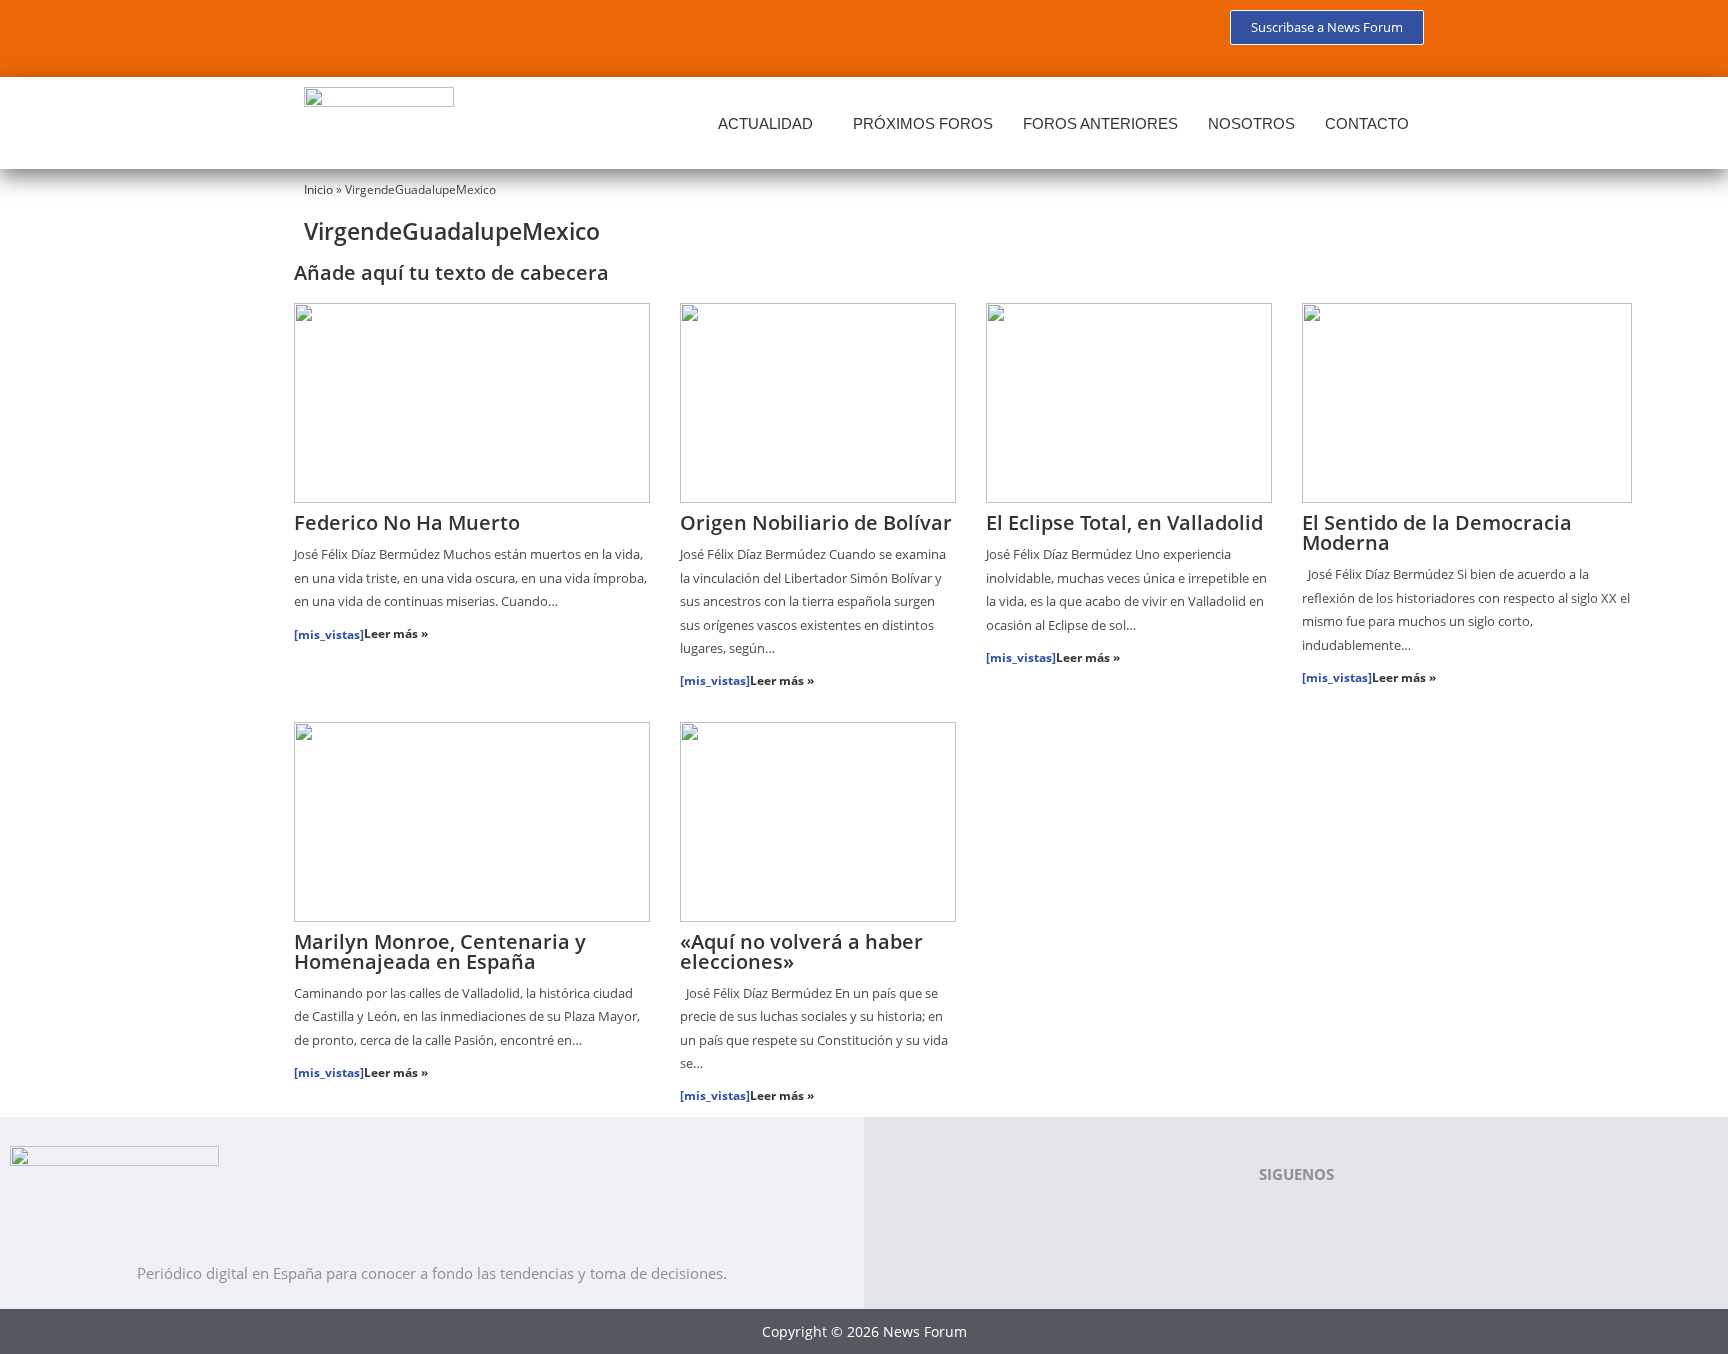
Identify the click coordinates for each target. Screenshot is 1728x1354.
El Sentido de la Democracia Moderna (1437, 532)
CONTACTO (1367, 123)
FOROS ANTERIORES (1100, 123)
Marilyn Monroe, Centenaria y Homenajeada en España (440, 951)
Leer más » (396, 633)
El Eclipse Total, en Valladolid (1124, 522)
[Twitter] (388, 35)
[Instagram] (506, 35)
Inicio (318, 189)
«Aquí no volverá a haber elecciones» (801, 951)
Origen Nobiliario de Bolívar (816, 522)
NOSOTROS (1251, 123)
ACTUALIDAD (765, 123)
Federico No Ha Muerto (407, 522)
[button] (770, 123)
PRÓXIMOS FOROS (923, 123)
